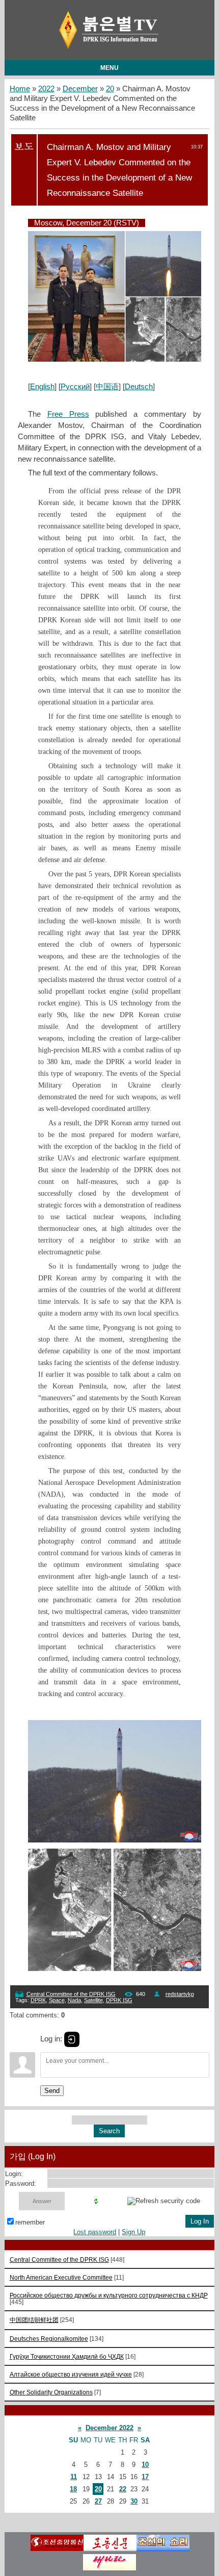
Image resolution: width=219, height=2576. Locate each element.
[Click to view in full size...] (120, 359)
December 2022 (109, 2428)
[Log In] (72, 2039)
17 (145, 2477)
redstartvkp (180, 1994)
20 (110, 89)
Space (57, 2000)
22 (123, 2489)
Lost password (95, 2232)
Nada (74, 2000)
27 (98, 2501)
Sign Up (133, 2232)
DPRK (38, 2000)
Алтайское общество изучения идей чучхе (71, 2374)
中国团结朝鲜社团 (34, 2320)
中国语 (107, 387)
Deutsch (139, 387)
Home (20, 89)
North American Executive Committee (61, 2277)
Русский (75, 387)
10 (145, 2465)
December (80, 89)
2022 (46, 89)
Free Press (68, 414)
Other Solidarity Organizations (51, 2392)
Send (52, 2091)
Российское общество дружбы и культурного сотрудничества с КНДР (109, 2295)
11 (74, 2477)
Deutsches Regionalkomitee (49, 2339)
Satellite (93, 2000)
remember (30, 2222)
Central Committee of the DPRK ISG (71, 1994)
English (42, 387)
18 (73, 2489)
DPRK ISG (119, 2000)
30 (134, 2501)
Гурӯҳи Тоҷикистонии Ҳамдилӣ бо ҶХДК (67, 2356)
